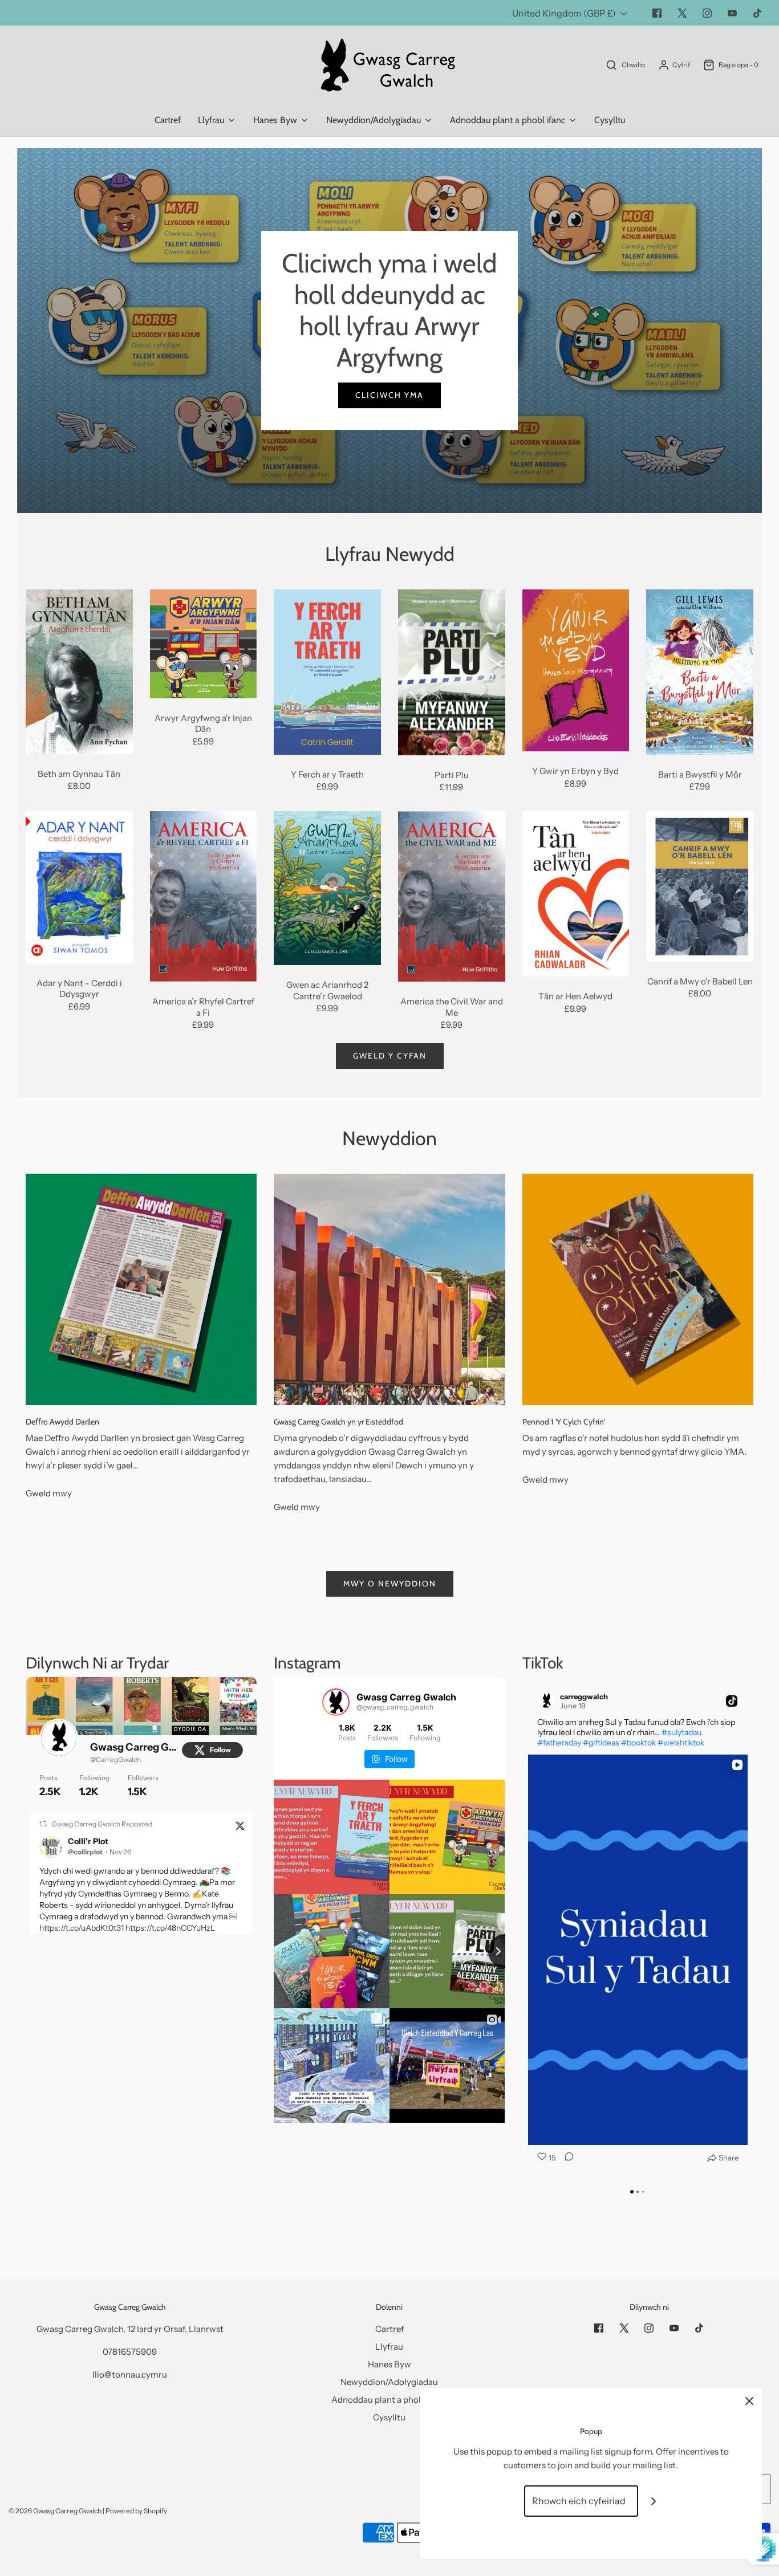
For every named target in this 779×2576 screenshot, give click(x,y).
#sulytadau (681, 1732)
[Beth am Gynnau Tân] (79, 672)
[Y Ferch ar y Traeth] (327, 672)
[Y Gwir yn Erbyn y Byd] (576, 671)
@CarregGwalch (115, 1759)
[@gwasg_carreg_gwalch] (336, 1702)
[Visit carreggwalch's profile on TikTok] (549, 1701)
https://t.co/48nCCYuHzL (170, 1928)
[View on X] (240, 1825)
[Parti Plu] (452, 672)
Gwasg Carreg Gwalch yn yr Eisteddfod (338, 1422)
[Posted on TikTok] (732, 1701)
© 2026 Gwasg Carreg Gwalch (55, 2511)
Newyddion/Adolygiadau (389, 2382)
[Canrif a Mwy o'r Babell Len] (700, 886)
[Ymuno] (654, 2501)
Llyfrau (389, 2347)
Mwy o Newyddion (390, 1584)
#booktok (638, 1743)
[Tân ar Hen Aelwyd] (576, 894)
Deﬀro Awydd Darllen (62, 1422)
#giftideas (601, 1743)
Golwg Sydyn (79, 727)
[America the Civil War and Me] (452, 896)
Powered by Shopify (136, 2511)
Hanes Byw (389, 2364)
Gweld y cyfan (390, 1056)
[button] (522, 1928)
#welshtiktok (681, 1743)
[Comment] (566, 2158)
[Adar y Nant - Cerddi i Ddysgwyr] (79, 887)
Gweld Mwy (389, 364)
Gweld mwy (49, 1493)
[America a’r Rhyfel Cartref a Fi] (204, 896)
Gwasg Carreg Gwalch (135, 1747)
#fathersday (559, 1743)
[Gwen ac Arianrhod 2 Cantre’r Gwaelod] (327, 888)
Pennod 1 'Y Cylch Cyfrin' (564, 1422)
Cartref (168, 120)
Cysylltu (610, 120)
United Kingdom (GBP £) (565, 13)
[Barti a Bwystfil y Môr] (700, 672)
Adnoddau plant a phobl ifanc (389, 2400)
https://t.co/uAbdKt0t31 (82, 1928)
